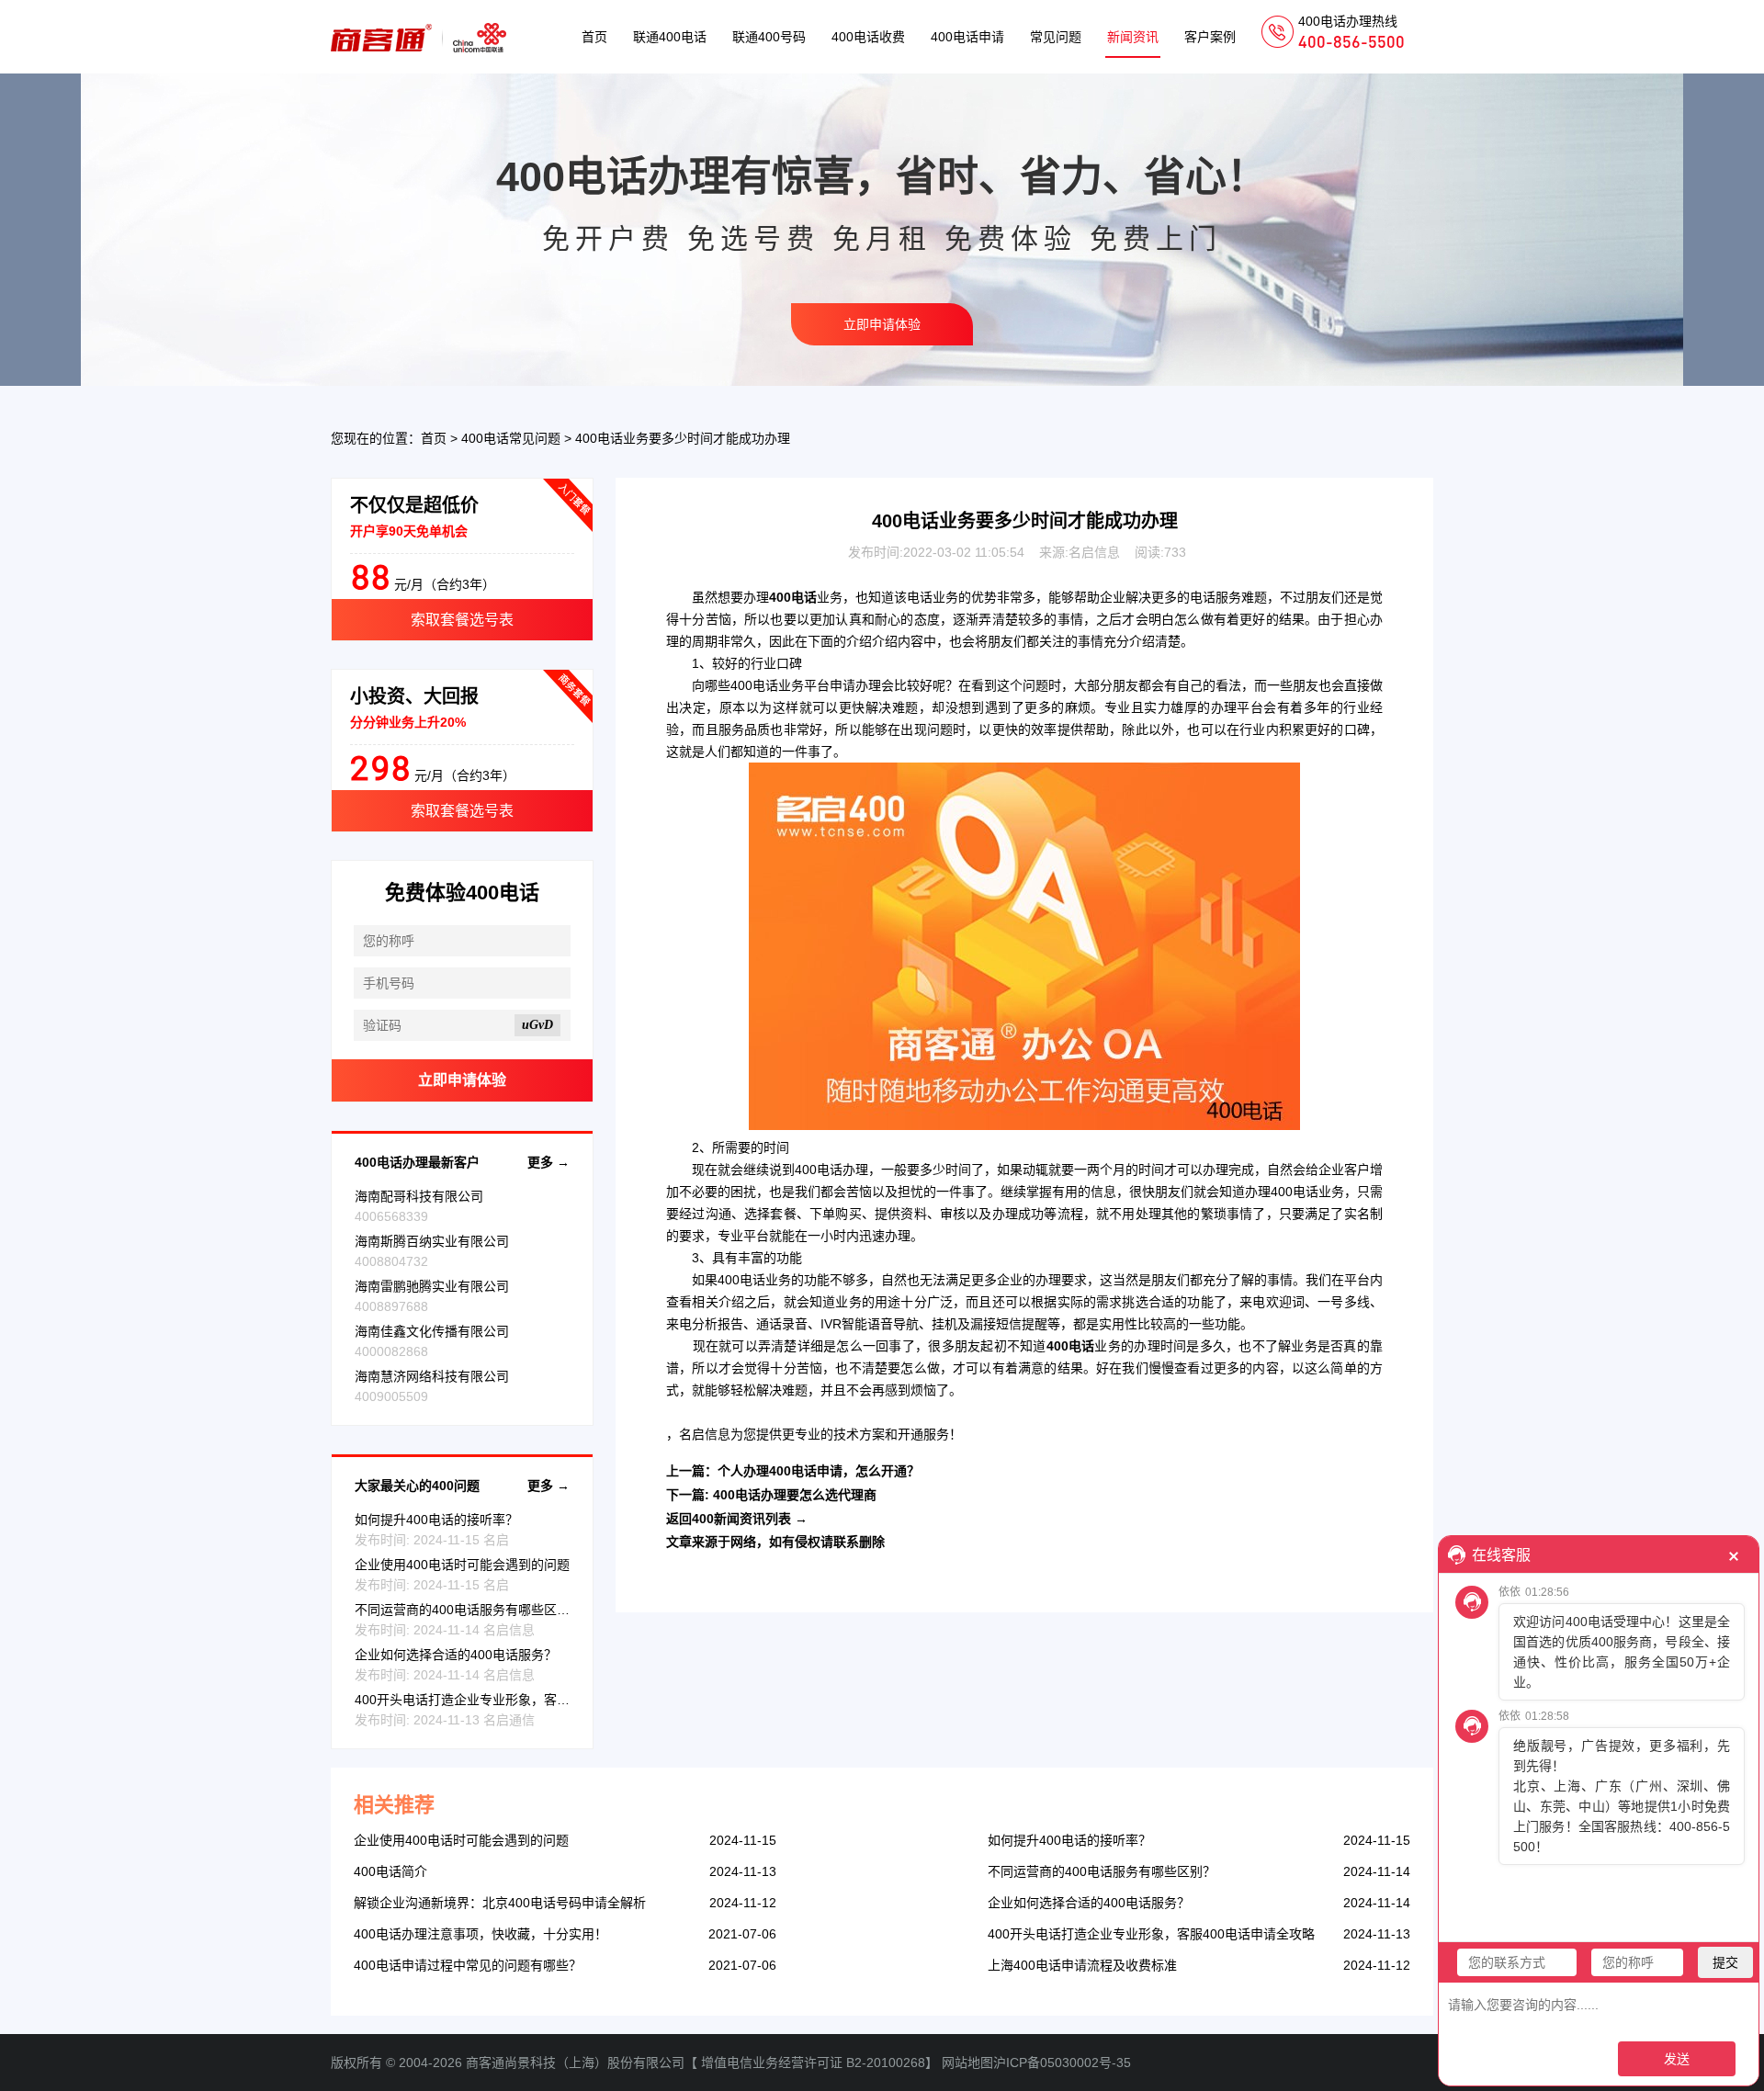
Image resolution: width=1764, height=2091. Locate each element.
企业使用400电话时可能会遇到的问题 (462, 1565)
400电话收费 (868, 37)
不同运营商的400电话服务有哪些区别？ (469, 1610)
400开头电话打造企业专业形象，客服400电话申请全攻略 (518, 1700)
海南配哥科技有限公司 (419, 1196)
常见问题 (1056, 37)
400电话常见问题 (511, 438)
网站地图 (967, 2063)
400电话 (754, 685)
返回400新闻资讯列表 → (737, 1519)
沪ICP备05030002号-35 (1062, 2063)
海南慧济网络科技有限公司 (432, 1376)
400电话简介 (390, 1871)
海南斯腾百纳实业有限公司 (432, 1241)
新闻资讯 (1133, 37)
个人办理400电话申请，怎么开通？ (819, 1471)
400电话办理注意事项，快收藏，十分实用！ (481, 1934)
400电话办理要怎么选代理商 (795, 1495)
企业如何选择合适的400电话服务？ (456, 1655)
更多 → (548, 1162)
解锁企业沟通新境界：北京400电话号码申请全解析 (500, 1903)
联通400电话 (670, 37)
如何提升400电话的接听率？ (436, 1520)
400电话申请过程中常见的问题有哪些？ (468, 1965)
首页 (594, 37)
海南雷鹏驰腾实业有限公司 (432, 1286)
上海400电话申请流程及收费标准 (1082, 1965)
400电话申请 (967, 37)
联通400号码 (769, 37)
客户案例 (1210, 37)
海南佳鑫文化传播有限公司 (432, 1331)
